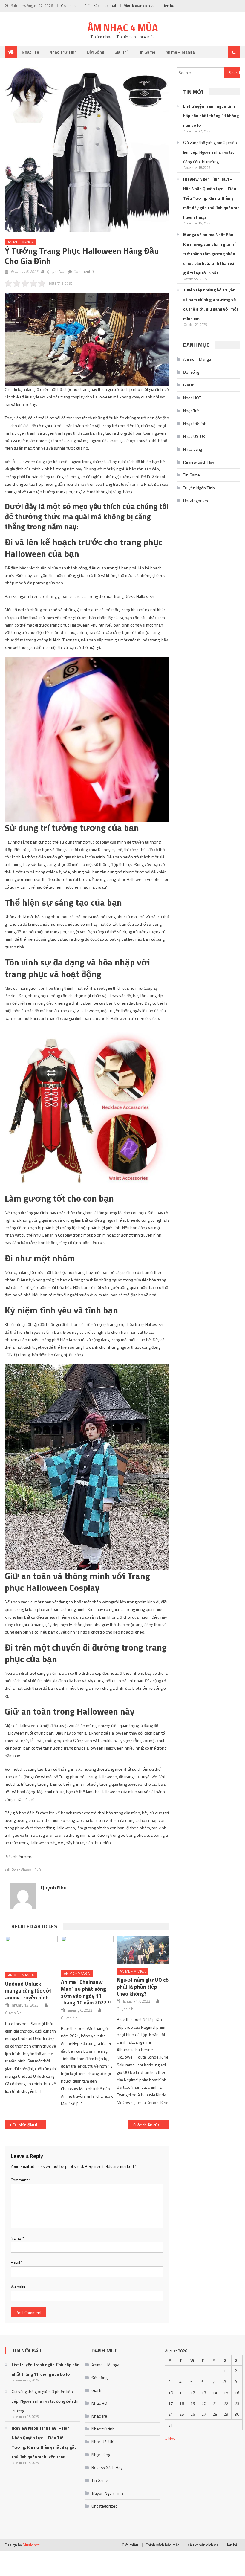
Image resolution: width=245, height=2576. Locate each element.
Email (17, 2262)
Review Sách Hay (199, 462)
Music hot (31, 2545)
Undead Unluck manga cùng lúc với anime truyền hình (28, 1991)
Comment (21, 2180)
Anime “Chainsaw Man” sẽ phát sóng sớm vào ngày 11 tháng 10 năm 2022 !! (86, 1992)
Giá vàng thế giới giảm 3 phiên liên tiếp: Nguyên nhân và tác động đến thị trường (210, 152)
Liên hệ (168, 6)
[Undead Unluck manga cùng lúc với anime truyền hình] (31, 1952)
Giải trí (121, 52)
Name (17, 2238)
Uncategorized (196, 501)
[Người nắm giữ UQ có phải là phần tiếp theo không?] (143, 1950)
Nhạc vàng (193, 449)
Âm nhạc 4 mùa (123, 27)
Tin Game (146, 52)
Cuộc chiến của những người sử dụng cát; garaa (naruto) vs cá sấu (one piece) (151, 2125)
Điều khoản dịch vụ (139, 6)
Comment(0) (84, 271)
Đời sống (96, 52)
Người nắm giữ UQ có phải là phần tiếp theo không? (143, 1987)
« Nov (170, 2439)
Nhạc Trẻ (30, 52)
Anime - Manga (21, 242)
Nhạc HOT (192, 398)
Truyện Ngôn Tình (199, 488)
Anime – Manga (180, 52)
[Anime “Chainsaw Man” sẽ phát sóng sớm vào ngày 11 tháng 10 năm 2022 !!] (87, 1951)
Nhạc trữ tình (63, 52)
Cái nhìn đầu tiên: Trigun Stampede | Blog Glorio (29, 2125)
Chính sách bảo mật (100, 6)
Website (18, 2287)
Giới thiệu (69, 6)
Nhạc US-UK (194, 436)
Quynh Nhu (56, 271)
